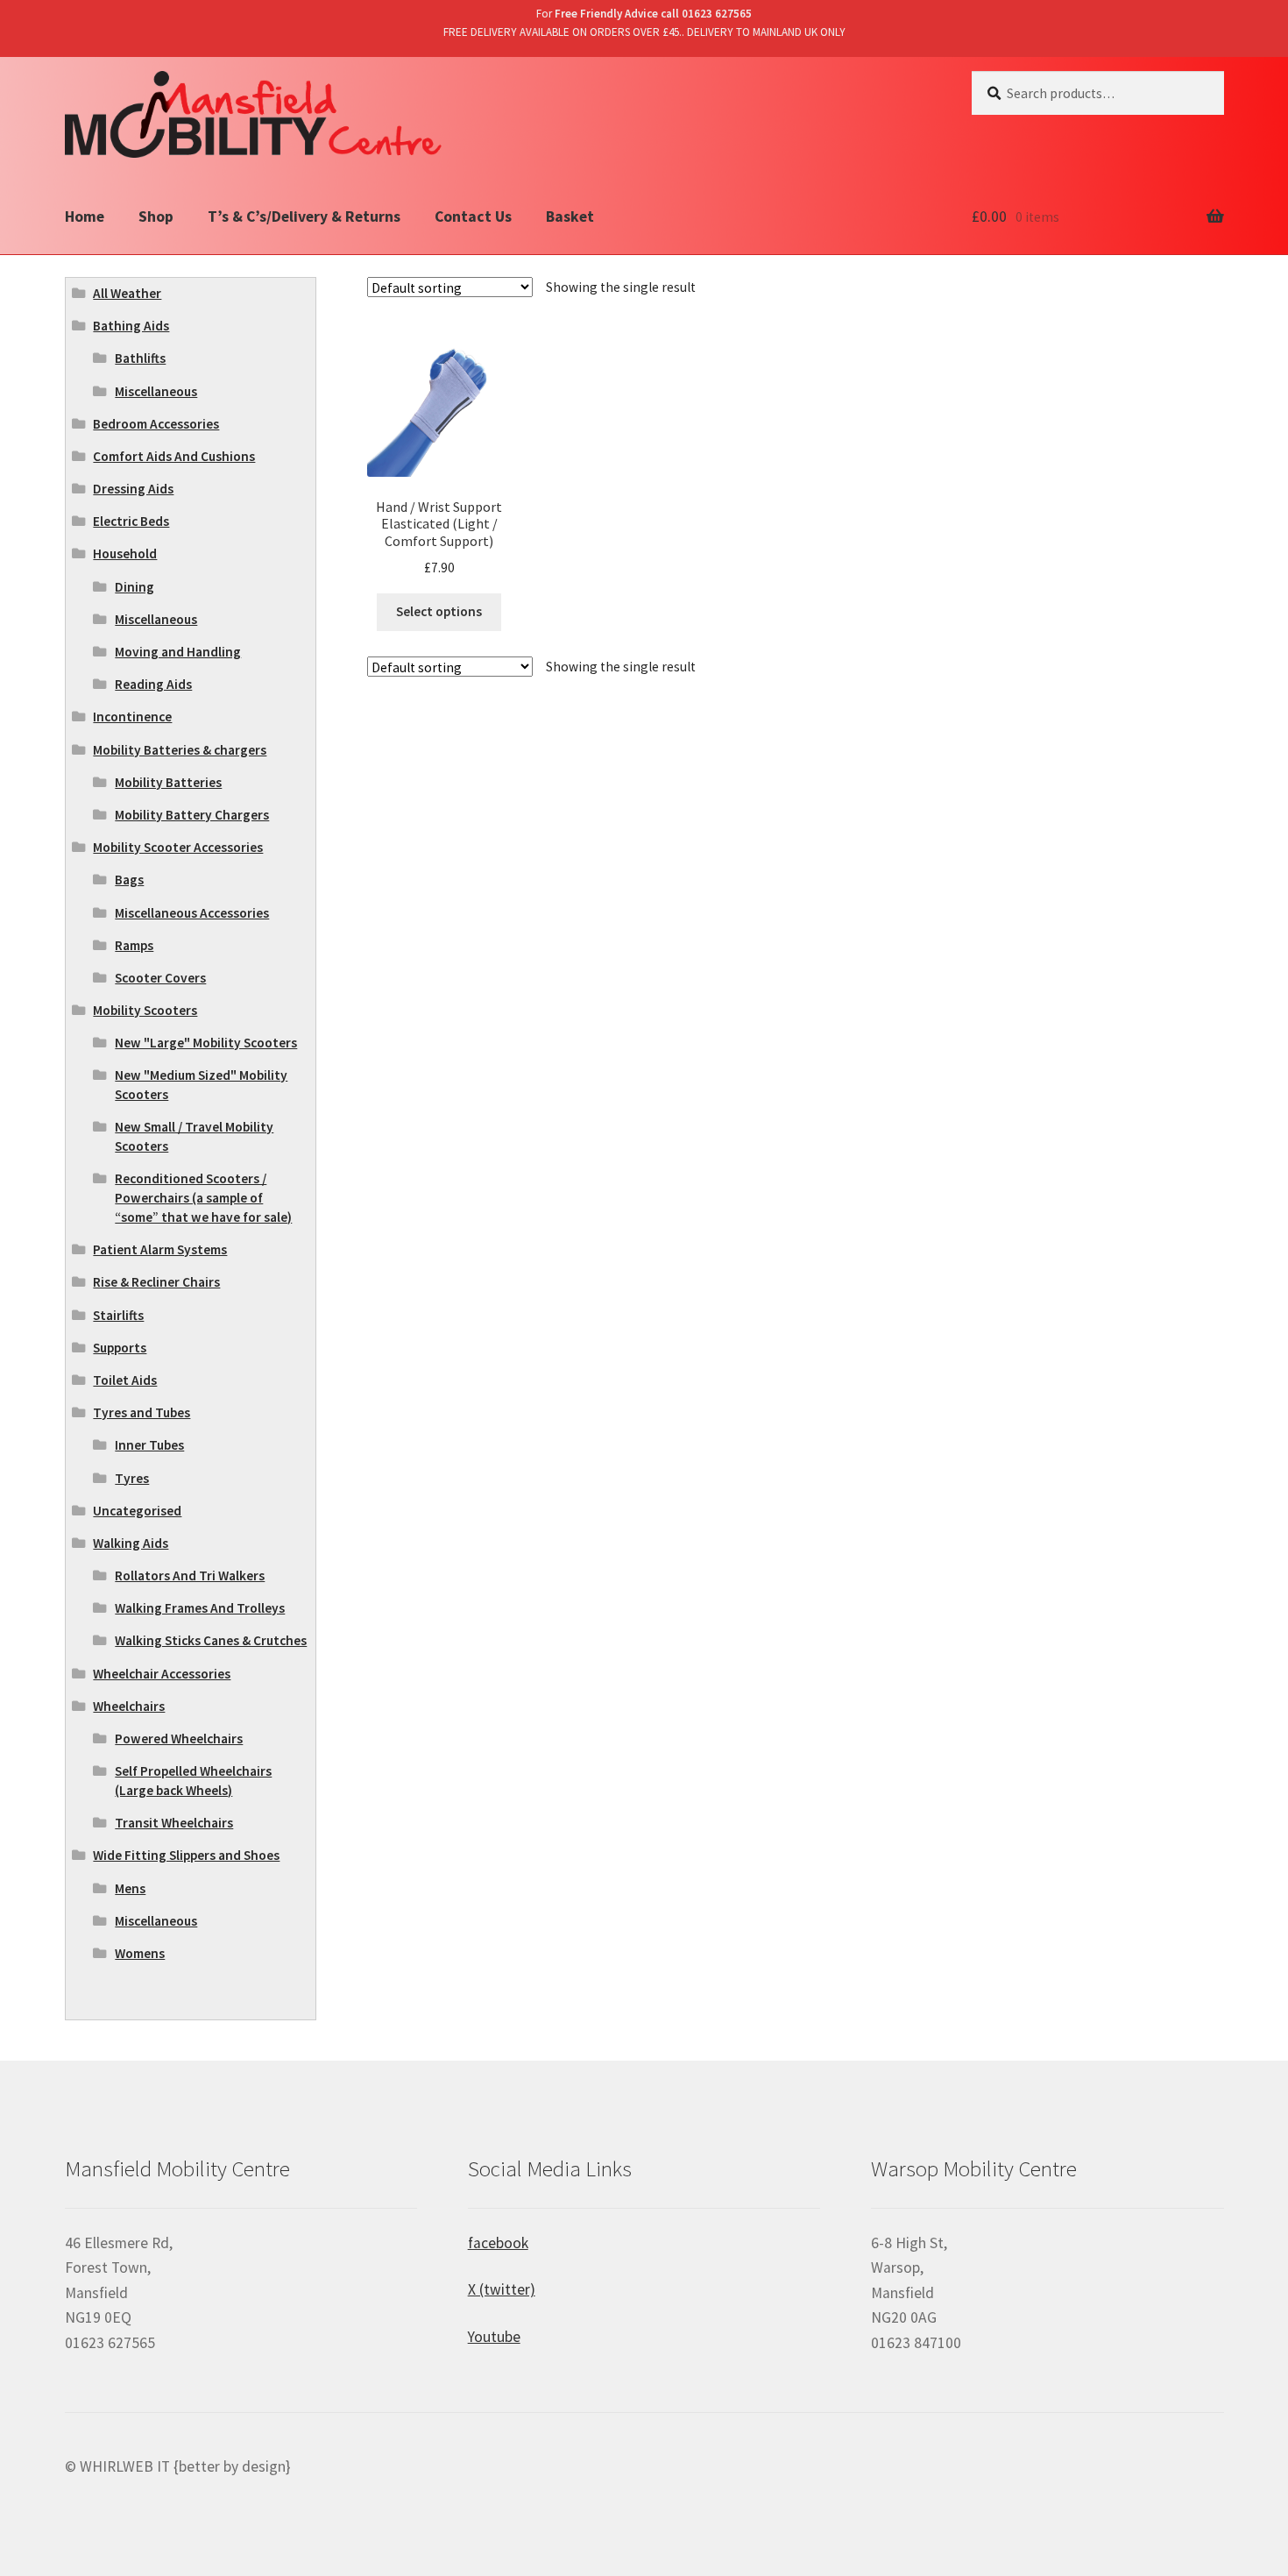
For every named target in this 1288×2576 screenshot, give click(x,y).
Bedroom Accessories (156, 424)
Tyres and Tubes (142, 1412)
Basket (570, 216)
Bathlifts (140, 358)
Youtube (494, 2337)
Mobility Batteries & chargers (180, 750)
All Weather (127, 293)
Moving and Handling (178, 652)
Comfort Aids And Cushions (174, 456)
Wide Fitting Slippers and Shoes (186, 1855)
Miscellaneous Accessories (192, 913)
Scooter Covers (160, 978)
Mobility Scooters (145, 1010)
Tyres (132, 1478)
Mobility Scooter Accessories (178, 847)
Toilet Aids (125, 1380)
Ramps (134, 945)
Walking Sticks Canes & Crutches (211, 1640)
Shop (156, 216)
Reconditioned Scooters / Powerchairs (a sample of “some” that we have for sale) (203, 1198)
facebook (498, 2243)
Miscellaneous (156, 391)
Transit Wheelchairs (174, 1823)
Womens (140, 1953)
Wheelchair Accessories (162, 1674)
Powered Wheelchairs (179, 1739)
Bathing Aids (131, 326)
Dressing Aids (133, 489)
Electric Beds (131, 521)
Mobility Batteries (168, 782)
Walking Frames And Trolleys (200, 1608)
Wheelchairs (129, 1706)
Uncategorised (137, 1511)
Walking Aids (131, 1543)
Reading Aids (153, 684)
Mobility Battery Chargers (192, 815)
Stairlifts (118, 1315)
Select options (439, 611)
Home (85, 216)
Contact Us (473, 216)
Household (125, 554)
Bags (129, 880)
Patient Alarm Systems (160, 1249)
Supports (120, 1348)
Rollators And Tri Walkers (190, 1575)
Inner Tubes (149, 1445)
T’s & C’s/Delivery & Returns (304, 216)
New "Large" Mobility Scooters (206, 1043)
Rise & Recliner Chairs (156, 1282)
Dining (134, 587)
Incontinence (132, 717)
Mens (130, 1888)
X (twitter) (502, 2289)
